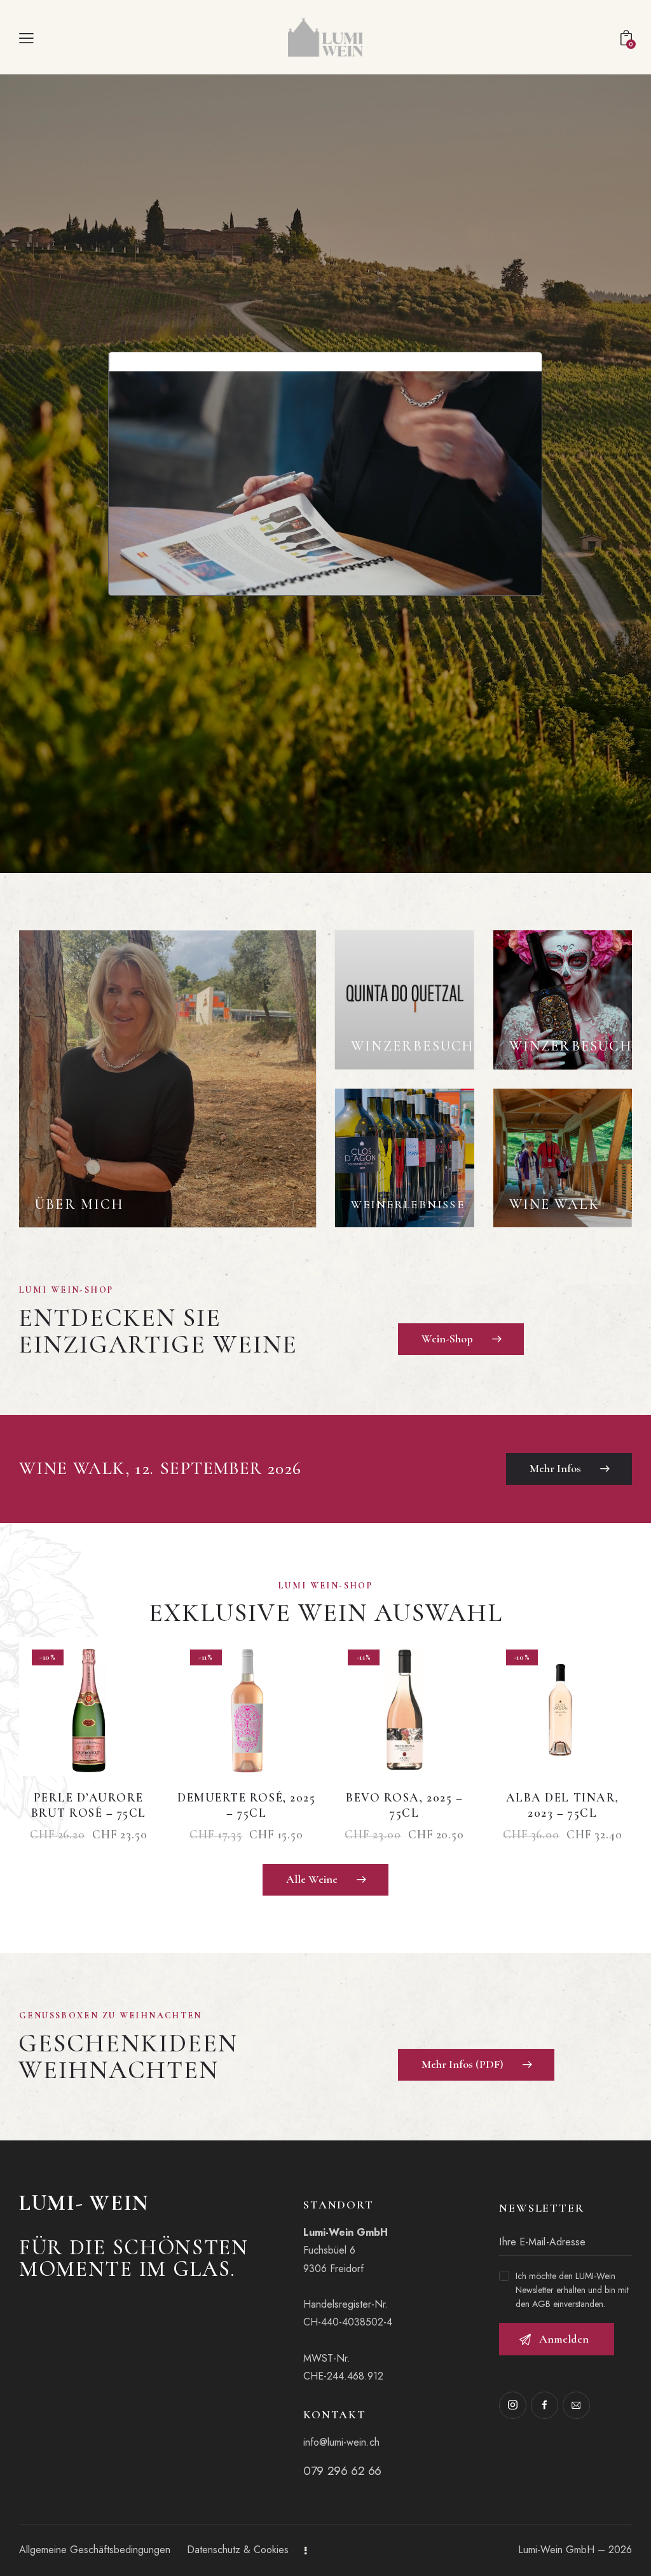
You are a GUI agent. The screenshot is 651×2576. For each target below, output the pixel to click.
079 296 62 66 (342, 2471)
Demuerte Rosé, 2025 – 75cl (246, 1805)
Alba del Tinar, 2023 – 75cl (563, 1805)
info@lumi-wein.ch (341, 2442)
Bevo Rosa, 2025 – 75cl (404, 1805)
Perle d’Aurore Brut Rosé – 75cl (89, 1805)
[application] (325, 474)
